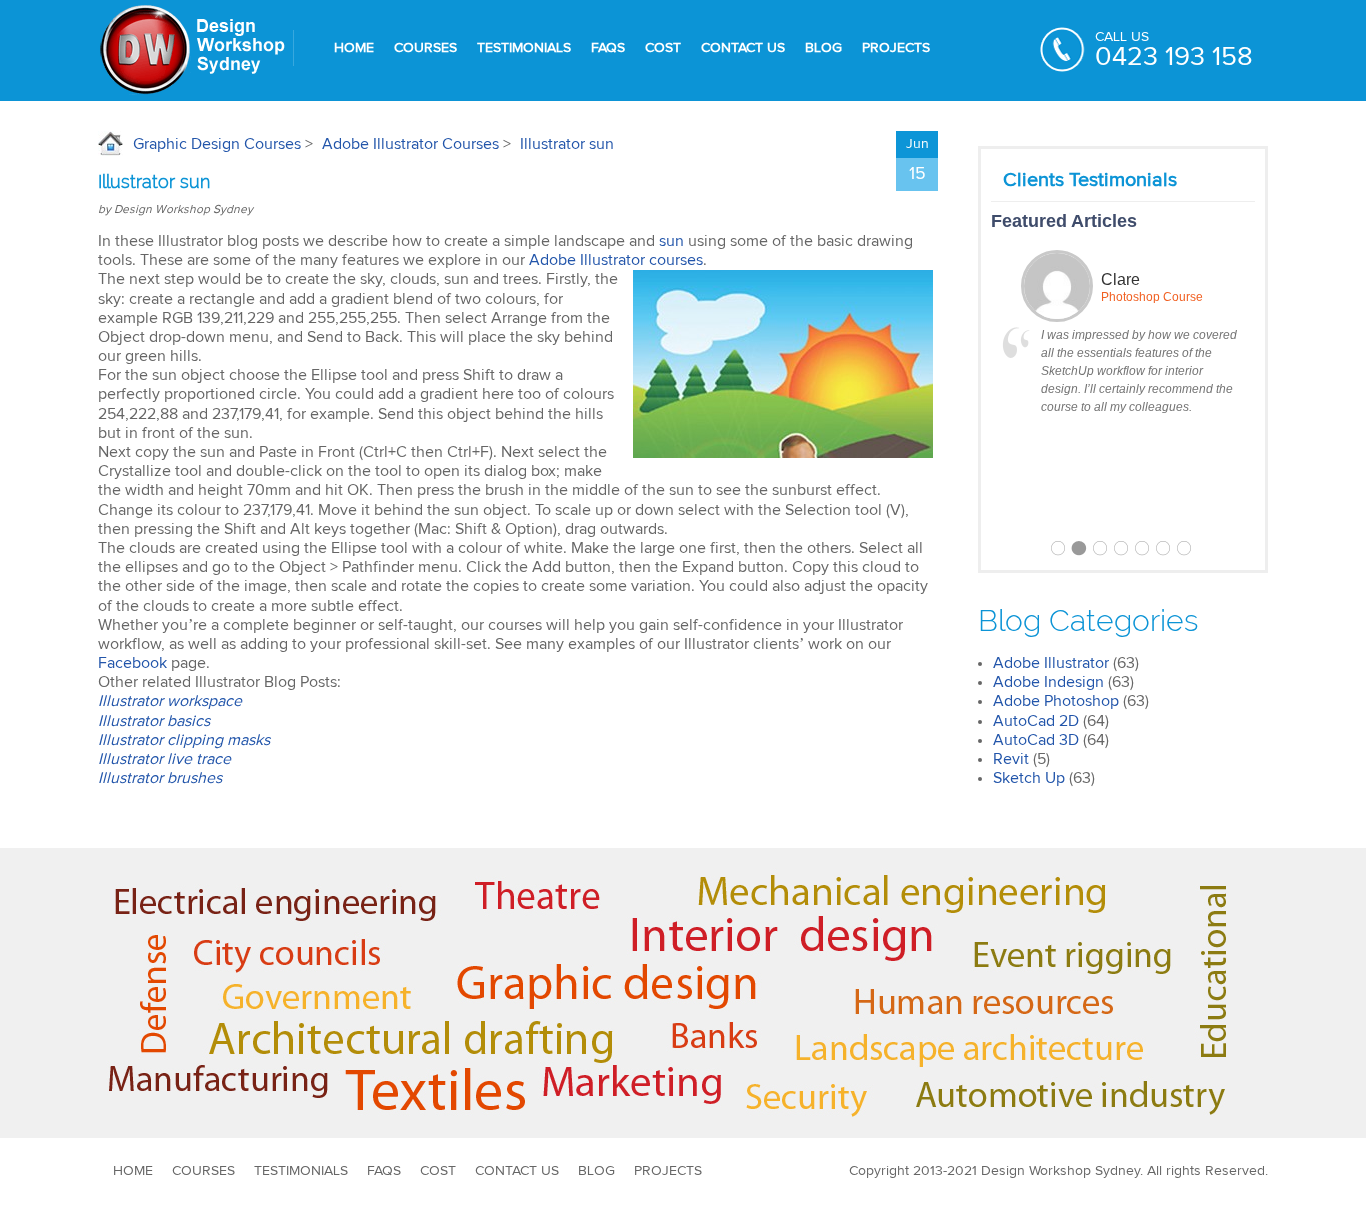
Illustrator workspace (170, 701)
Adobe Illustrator (1051, 663)
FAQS (608, 48)
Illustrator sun (567, 144)
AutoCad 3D (1036, 740)
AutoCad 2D (1036, 721)
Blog (823, 48)
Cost (663, 48)
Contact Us (743, 48)
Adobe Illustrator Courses (410, 144)
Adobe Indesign (1048, 682)
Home (354, 48)
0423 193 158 (1174, 57)
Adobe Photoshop (1056, 701)
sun (673, 241)
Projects (896, 48)
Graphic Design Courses (217, 144)
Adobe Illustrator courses (616, 260)
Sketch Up (1029, 778)
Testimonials (524, 48)
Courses (425, 48)
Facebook (132, 663)
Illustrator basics (154, 721)
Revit (1011, 759)
